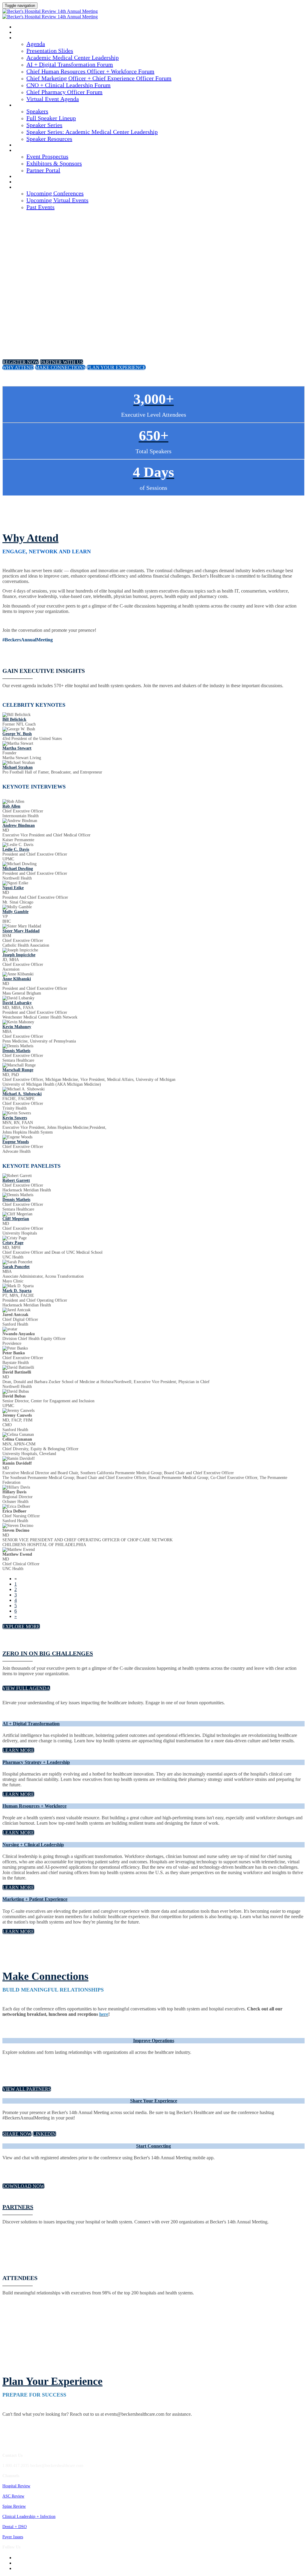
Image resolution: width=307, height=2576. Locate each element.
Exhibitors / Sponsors (37, 151)
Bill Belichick (14, 719)
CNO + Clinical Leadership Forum (69, 85)
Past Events (40, 207)
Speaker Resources (49, 139)
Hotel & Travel (30, 177)
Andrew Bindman (19, 825)
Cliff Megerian (16, 1219)
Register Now (29, 182)
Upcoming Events (32, 188)
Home (20, 33)
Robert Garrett (16, 1180)
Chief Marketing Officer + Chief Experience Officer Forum (99, 78)
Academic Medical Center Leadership (73, 58)
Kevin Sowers (15, 1118)
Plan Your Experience (52, 2381)
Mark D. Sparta (17, 1291)
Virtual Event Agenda (53, 99)
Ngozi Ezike (13, 888)
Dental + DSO (15, 2527)
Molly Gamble (15, 912)
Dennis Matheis (16, 1051)
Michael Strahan (18, 767)
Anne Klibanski (17, 979)
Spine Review (14, 2506)
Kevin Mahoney (17, 1027)
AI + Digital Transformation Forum (70, 64)
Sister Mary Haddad (21, 931)
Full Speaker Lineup (51, 118)
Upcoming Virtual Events (57, 200)
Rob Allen (11, 806)
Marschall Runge (18, 1070)
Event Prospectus (47, 156)
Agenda (22, 38)
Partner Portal (43, 170)
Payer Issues (13, 2537)
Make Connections (45, 1976)
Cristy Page (13, 1243)
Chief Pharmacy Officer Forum (64, 92)
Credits (23, 145)
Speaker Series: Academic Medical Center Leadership (92, 132)
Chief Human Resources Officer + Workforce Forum (90, 71)
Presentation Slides (50, 51)
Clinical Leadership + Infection (29, 2517)
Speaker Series (44, 125)
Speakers (24, 105)
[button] (21, 362)
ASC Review (13, 2496)
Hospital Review (16, 2486)
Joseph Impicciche (19, 955)
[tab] (153, 1724)
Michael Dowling (18, 869)
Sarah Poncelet (16, 1267)
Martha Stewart (17, 748)
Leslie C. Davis (16, 849)
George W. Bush (17, 734)
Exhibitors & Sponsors (54, 163)
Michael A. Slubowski (22, 1094)
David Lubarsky (17, 1003)
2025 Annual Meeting (35, 27)
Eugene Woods (16, 1142)
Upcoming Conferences (55, 193)
